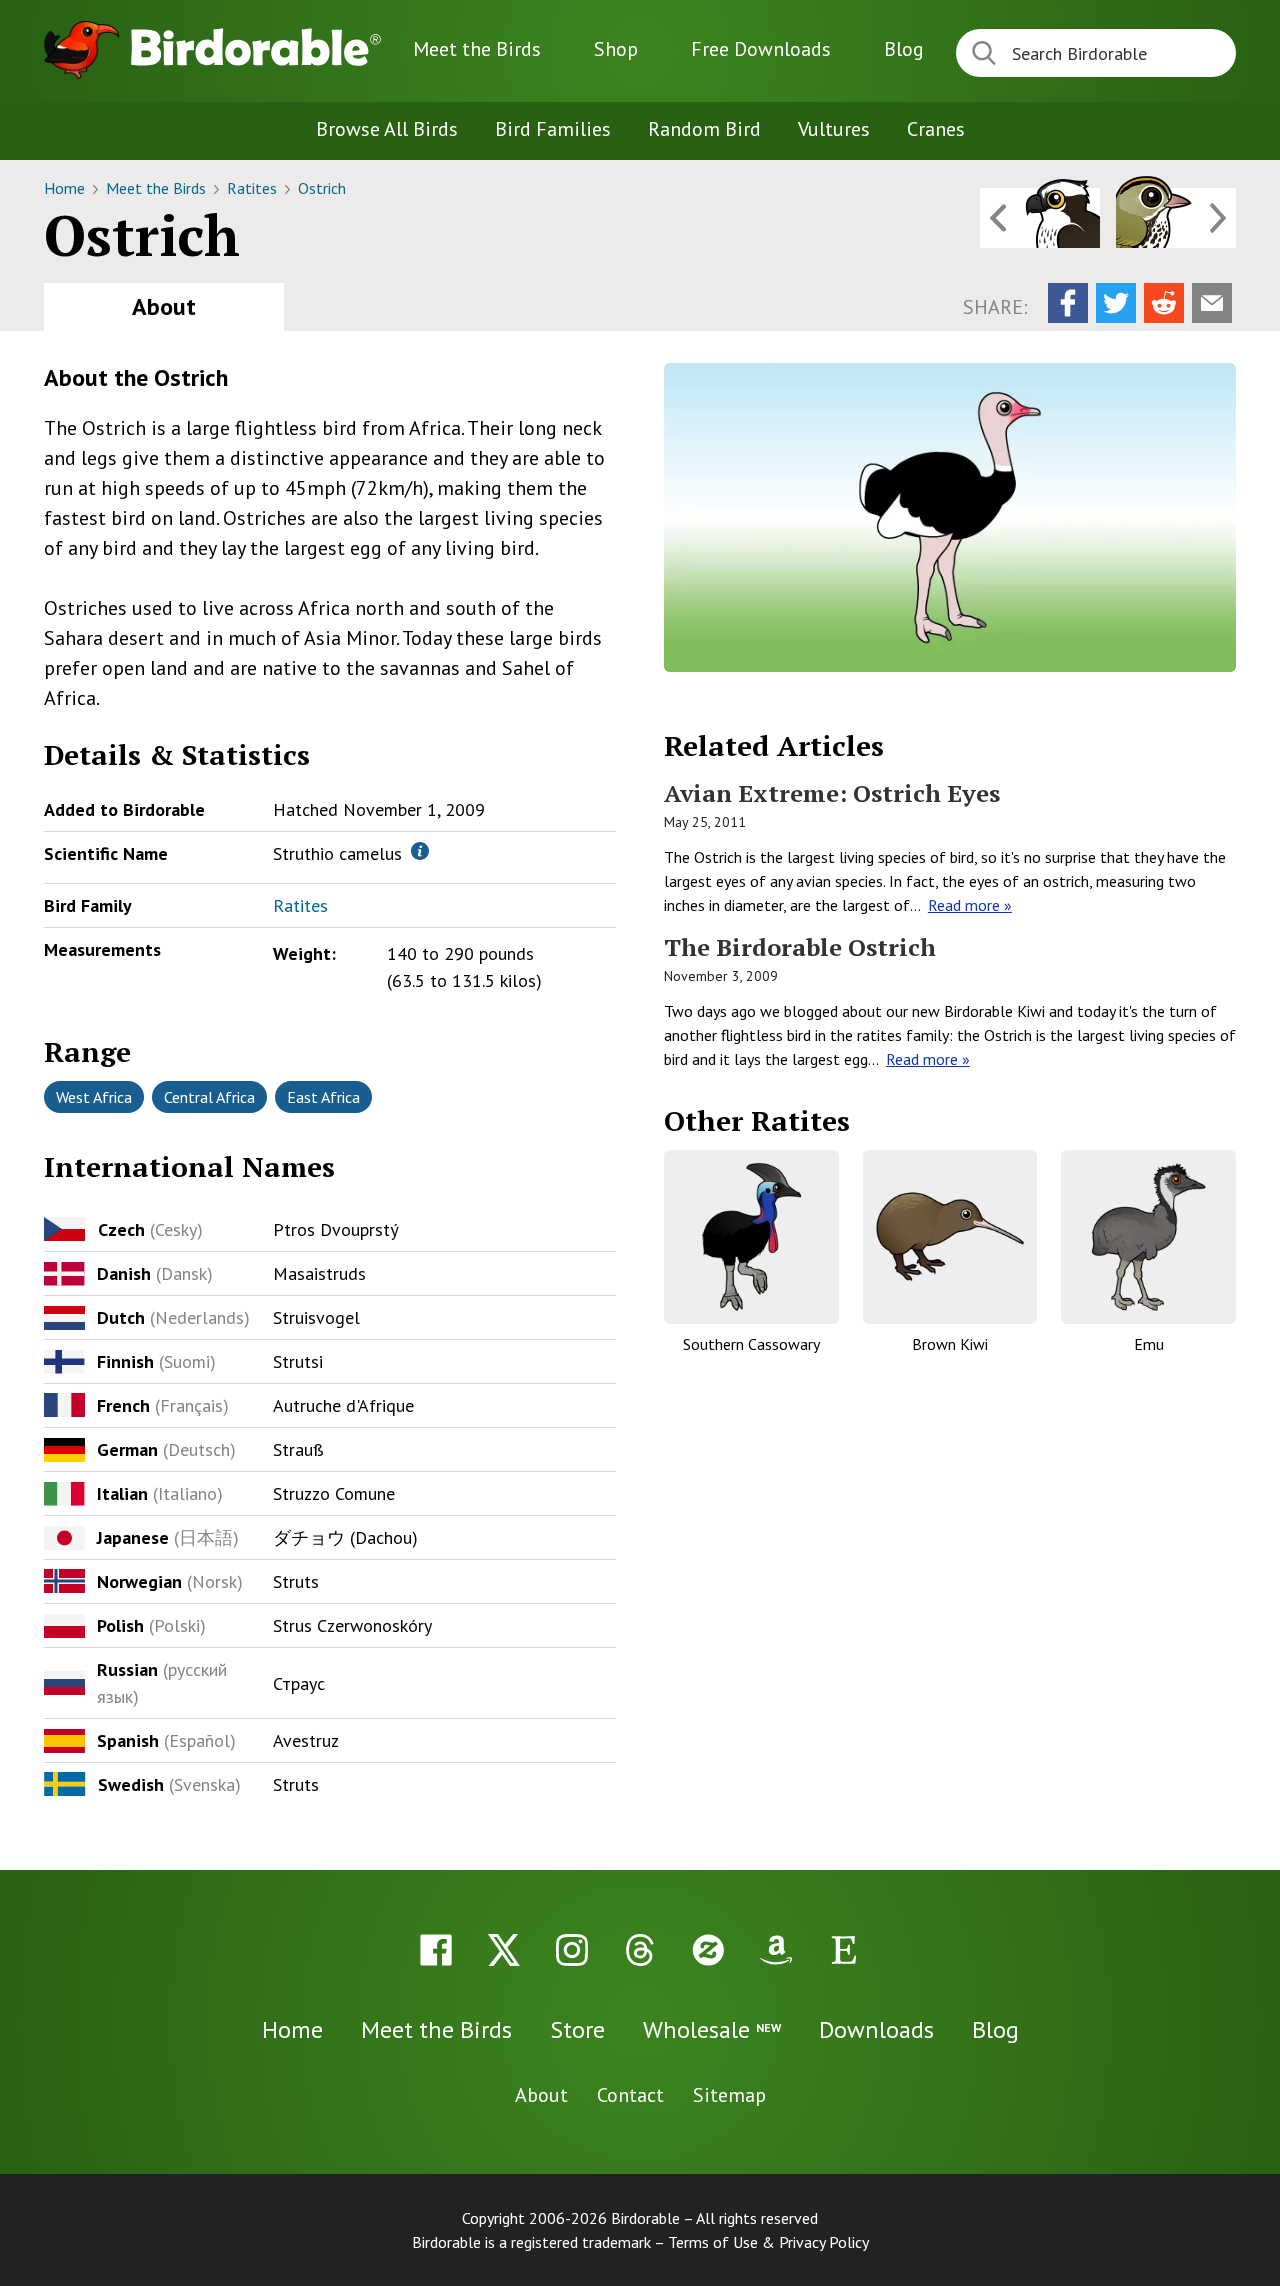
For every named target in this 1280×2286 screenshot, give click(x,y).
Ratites (254, 188)
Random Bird (704, 129)
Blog (904, 49)
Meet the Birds (477, 49)
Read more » (970, 905)
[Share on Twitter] (1116, 303)
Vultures (834, 129)
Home (66, 188)
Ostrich (322, 188)
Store (577, 2029)
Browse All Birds (387, 129)
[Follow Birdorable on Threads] (640, 1950)
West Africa (94, 1097)
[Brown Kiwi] (950, 1237)
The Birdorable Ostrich (800, 947)
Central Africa (209, 1097)
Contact (630, 2095)
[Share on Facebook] (1068, 303)
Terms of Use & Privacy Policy (768, 2242)
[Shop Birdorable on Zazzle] (708, 1950)
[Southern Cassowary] (751, 1237)
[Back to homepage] (256, 47)
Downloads (761, 49)
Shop (616, 49)
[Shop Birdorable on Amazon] (776, 1950)
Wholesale (712, 2029)
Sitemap (729, 2095)
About (164, 306)
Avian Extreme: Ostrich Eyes (832, 793)
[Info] (420, 851)
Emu (1149, 1344)
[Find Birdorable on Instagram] (572, 1950)
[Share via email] (1212, 303)
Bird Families (553, 129)
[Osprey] (1040, 218)
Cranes (936, 129)
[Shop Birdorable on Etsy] (844, 1950)
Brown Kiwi (950, 1344)
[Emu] (1148, 1237)
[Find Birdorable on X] (504, 1950)
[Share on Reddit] (1164, 303)
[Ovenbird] (1176, 218)
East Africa (323, 1097)
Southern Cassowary (751, 1344)
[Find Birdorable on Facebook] (436, 1950)
